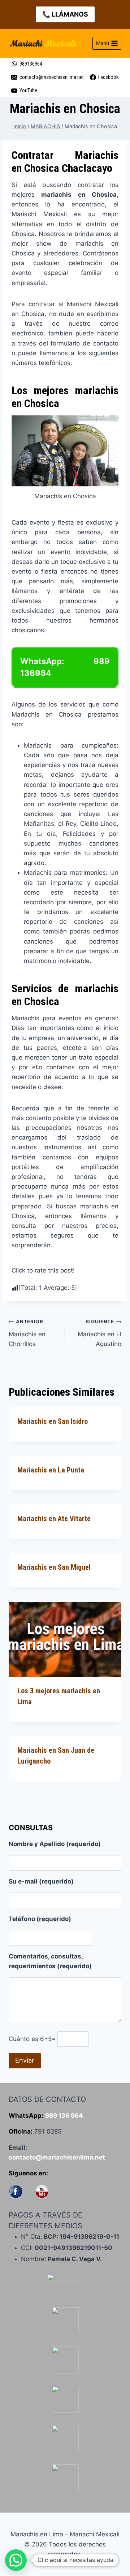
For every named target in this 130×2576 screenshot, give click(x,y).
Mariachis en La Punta (51, 1470)
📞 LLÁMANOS (65, 14)
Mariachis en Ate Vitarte (54, 1519)
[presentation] (65, 1639)
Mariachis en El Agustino (99, 1333)
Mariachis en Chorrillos (27, 1333)
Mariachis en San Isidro (53, 1421)
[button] (16, 2560)
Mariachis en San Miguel (54, 1567)
